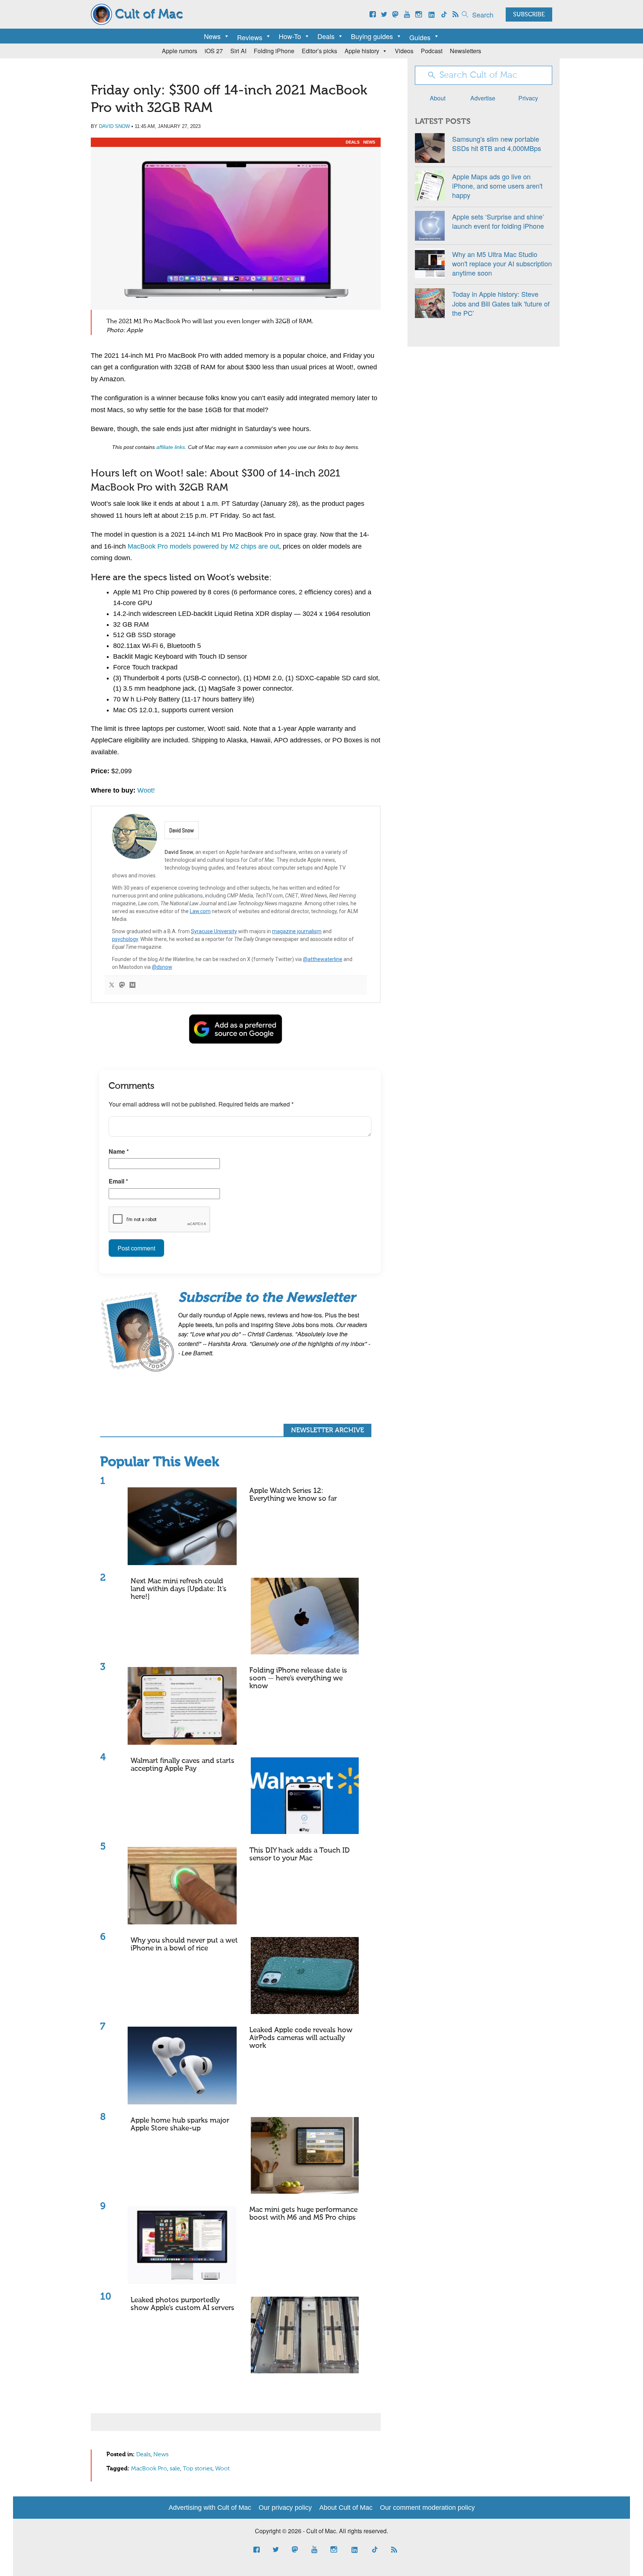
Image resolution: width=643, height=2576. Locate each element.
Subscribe (529, 15)
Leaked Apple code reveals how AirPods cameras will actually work (301, 2038)
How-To (290, 36)
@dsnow (162, 967)
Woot (222, 2469)
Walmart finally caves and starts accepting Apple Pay (183, 1765)
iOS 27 (214, 51)
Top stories (198, 2469)
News (212, 36)
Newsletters (466, 51)
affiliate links (171, 447)
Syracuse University (214, 931)
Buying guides (372, 36)
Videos (404, 51)
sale (175, 2469)
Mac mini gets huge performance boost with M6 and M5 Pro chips (303, 2214)
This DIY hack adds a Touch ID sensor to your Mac (300, 1854)
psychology (125, 939)
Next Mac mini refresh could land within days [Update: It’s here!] (179, 1589)
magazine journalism (297, 931)
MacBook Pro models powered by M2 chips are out (203, 546)
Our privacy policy (285, 2508)
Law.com (200, 911)
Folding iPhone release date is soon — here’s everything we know (298, 1678)
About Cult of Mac (346, 2508)
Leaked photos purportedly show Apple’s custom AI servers (183, 2304)
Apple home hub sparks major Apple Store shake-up (180, 2124)
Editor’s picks (319, 51)
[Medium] (132, 985)
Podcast (432, 51)
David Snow (114, 126)
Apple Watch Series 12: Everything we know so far (293, 1495)
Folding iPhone (274, 51)
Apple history (362, 51)
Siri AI (238, 51)
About (438, 98)
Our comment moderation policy (427, 2508)
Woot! (146, 790)
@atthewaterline (323, 959)
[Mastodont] (122, 985)
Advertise (483, 98)
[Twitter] (112, 985)
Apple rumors (180, 51)
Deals (326, 36)
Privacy (528, 98)
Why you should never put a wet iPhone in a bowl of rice (184, 1944)
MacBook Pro (149, 2469)
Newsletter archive (327, 1430)
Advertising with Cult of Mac (210, 2508)
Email (118, 1181)
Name (119, 1151)
